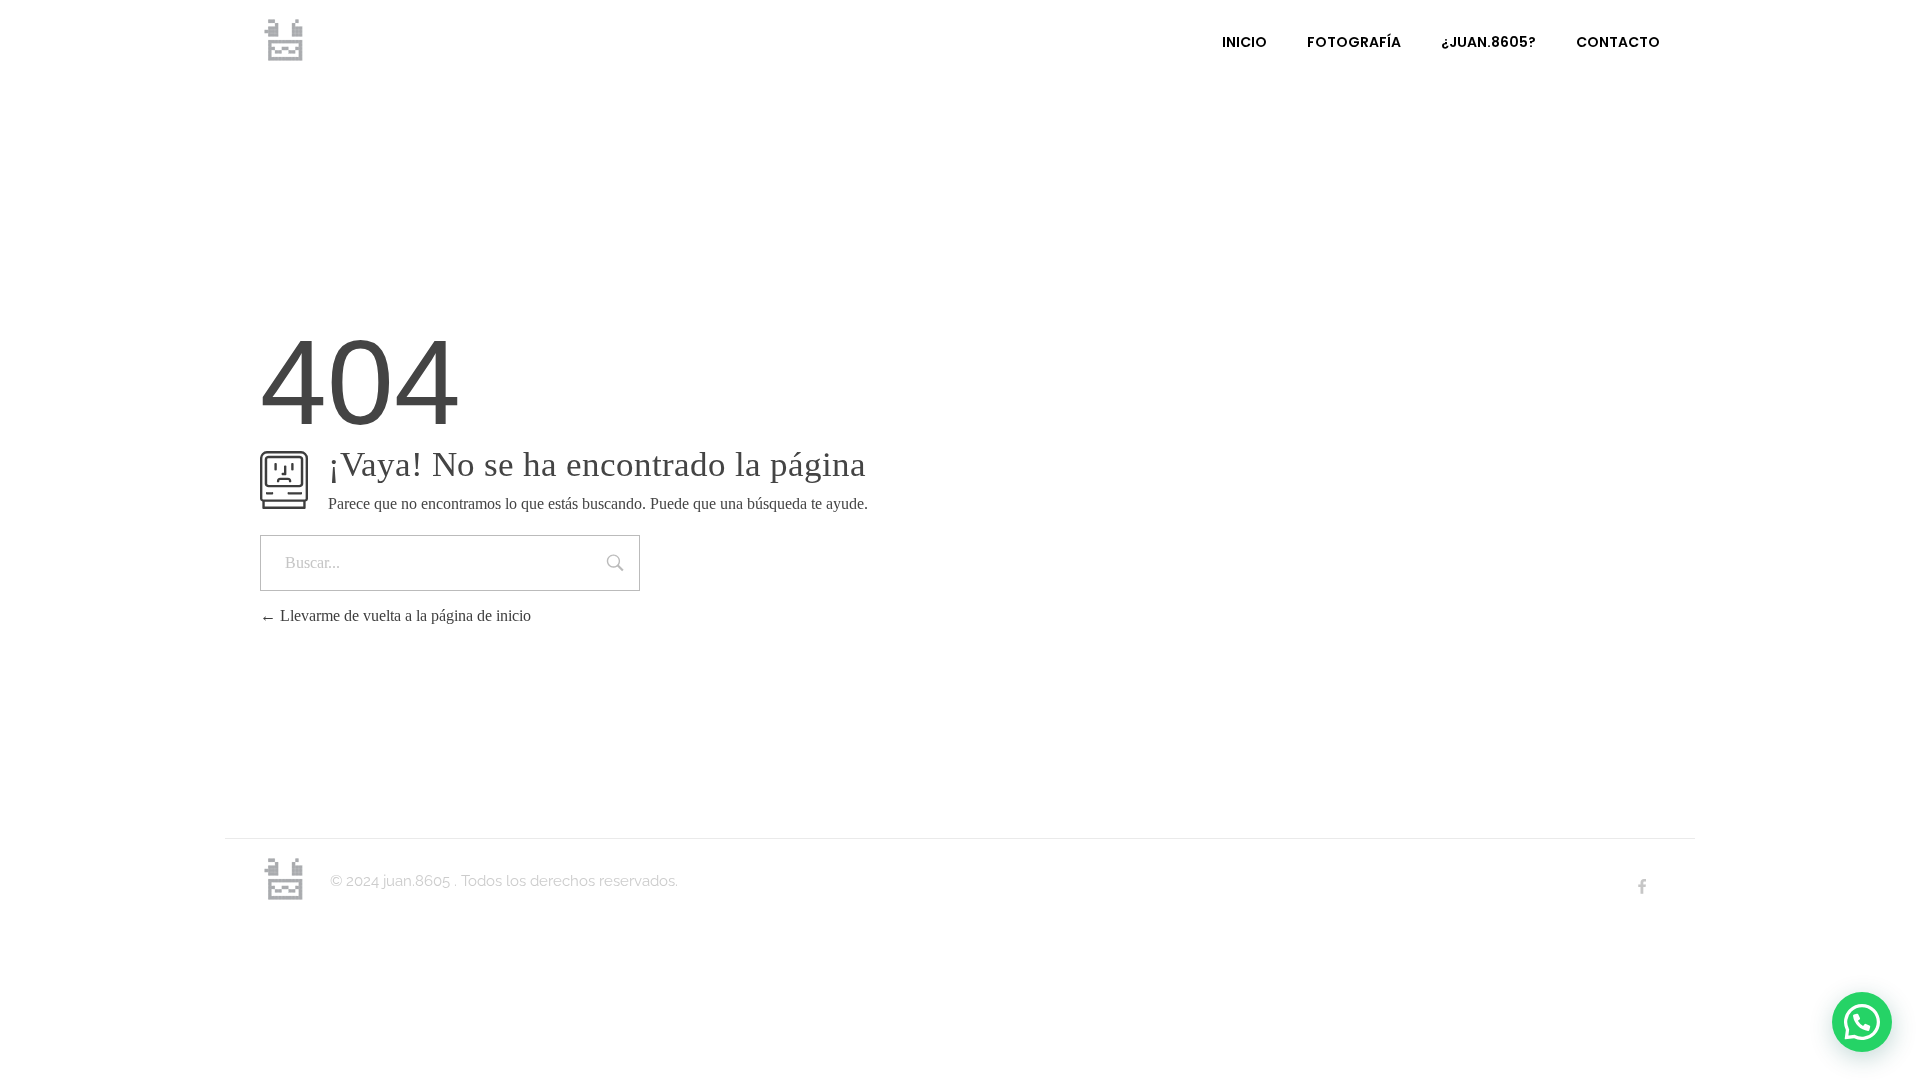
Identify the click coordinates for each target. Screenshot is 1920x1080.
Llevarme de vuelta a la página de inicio (403, 615)
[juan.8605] (285, 40)
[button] (1862, 1022)
